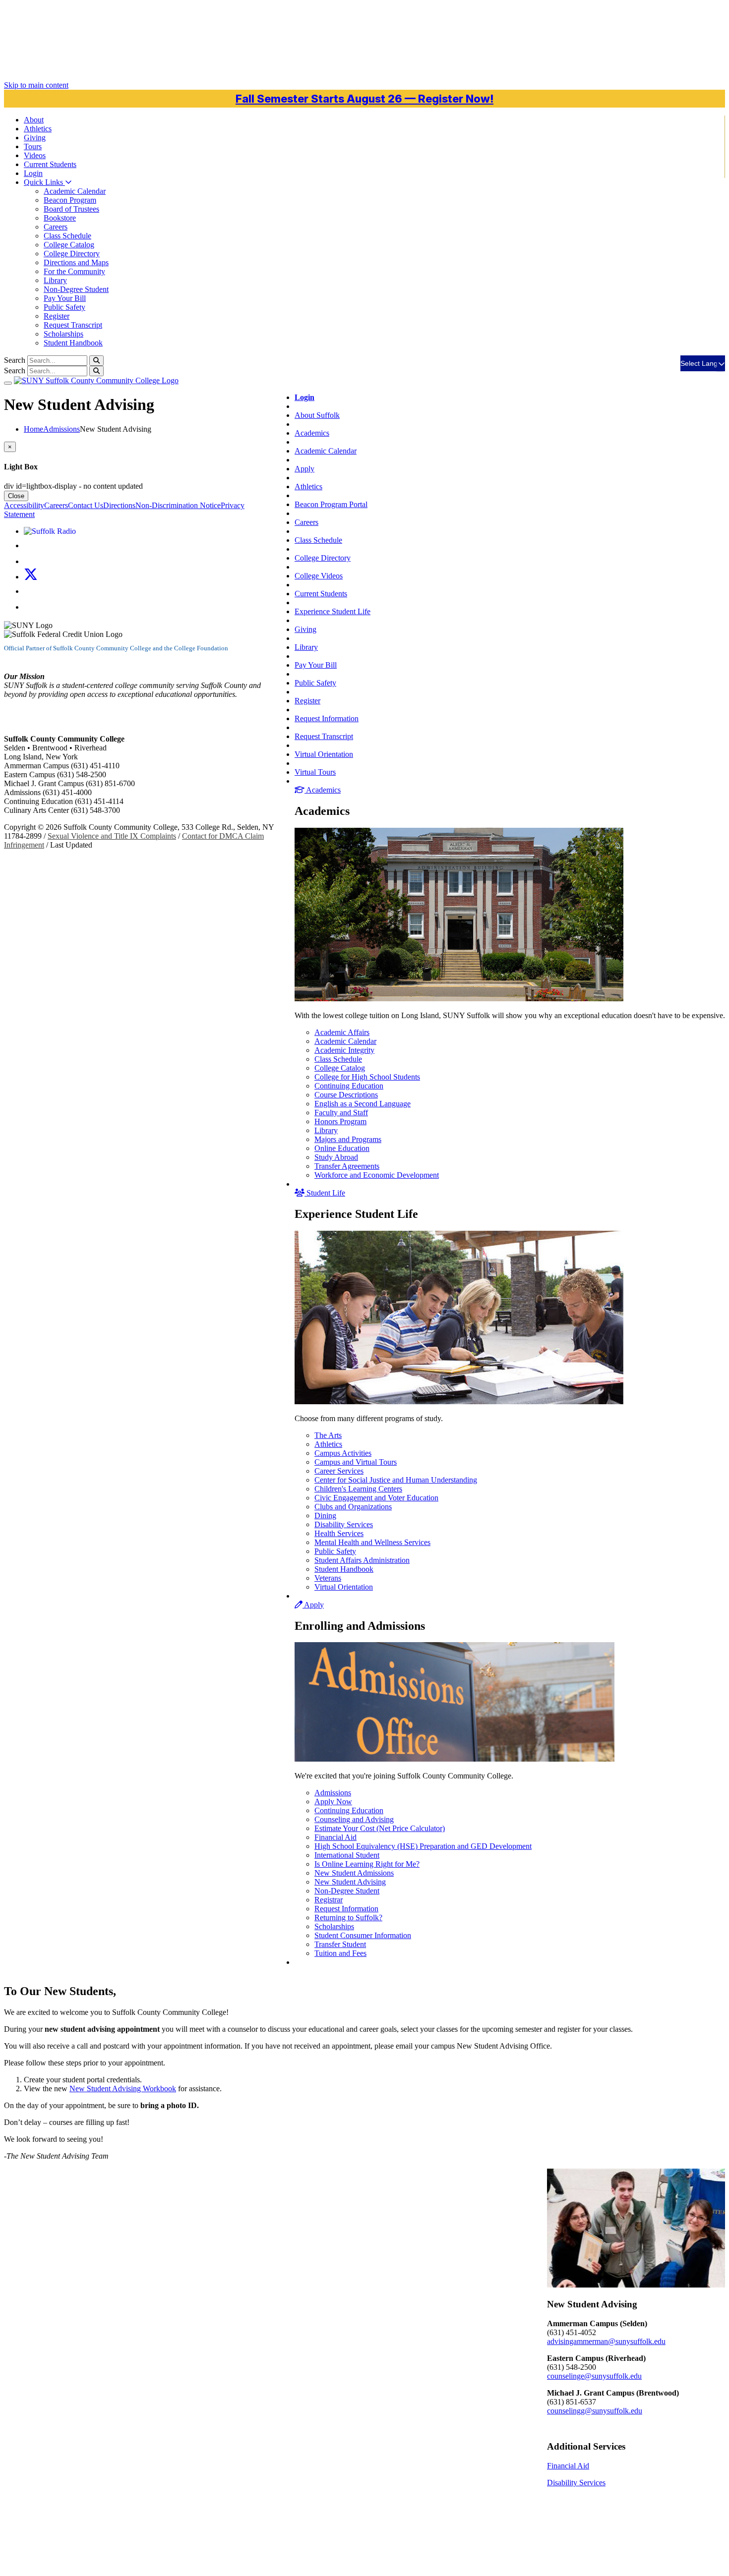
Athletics (38, 129)
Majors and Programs (348, 1139)
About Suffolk (317, 415)
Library (55, 280)
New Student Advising (350, 1882)
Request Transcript (73, 325)
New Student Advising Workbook (123, 2089)
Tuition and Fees (340, 1953)
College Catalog (69, 245)
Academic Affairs (342, 1032)
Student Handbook (73, 343)
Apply (304, 469)
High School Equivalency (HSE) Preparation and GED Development (423, 1846)
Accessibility (24, 505)
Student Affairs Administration (362, 1560)
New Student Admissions (354, 1873)
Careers (56, 227)
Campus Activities (343, 1453)
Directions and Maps (76, 262)
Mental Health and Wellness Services (372, 1542)
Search (15, 360)
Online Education (342, 1148)
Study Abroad (336, 1157)
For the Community (74, 271)
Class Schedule (67, 236)
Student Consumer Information (363, 1935)
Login (33, 173)
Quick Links (44, 182)
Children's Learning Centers (358, 1489)
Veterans (328, 1578)
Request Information (327, 718)
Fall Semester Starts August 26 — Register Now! (364, 99)
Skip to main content (36, 85)
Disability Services (344, 1524)
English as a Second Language (363, 1104)
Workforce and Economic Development (377, 1175)
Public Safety (64, 307)
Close (16, 496)
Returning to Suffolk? (348, 1918)
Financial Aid (335, 1837)
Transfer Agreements (347, 1166)
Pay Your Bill (65, 298)
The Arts (328, 1435)
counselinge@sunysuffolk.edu (594, 2376)
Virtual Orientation (324, 754)
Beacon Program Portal (331, 504)
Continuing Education (349, 1086)
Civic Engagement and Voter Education (376, 1498)
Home (33, 429)
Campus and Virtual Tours (356, 1462)
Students (50, 164)
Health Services (339, 1533)
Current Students (321, 594)
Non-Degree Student (76, 289)
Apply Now (333, 1802)
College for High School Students (367, 1077)
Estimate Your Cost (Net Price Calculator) (380, 1828)
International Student (347, 1855)
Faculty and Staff (341, 1113)
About (34, 120)
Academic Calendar (75, 191)
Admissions (333, 1793)
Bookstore (60, 218)
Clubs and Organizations (353, 1507)
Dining (325, 1516)
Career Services (339, 1471)
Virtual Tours (315, 772)
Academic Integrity (344, 1050)
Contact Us (86, 505)
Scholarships (63, 334)
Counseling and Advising (354, 1819)
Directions (119, 505)
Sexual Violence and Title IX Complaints (112, 836)
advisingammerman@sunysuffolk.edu (606, 2341)
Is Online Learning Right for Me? (367, 1864)
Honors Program (340, 1121)
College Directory (72, 254)
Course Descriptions (346, 1095)
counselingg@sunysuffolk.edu (595, 2411)
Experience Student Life (333, 611)
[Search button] (96, 361)
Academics (312, 433)
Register (57, 316)
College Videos (319, 576)
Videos (35, 155)
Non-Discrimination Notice (178, 505)
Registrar (329, 1900)
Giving (35, 138)
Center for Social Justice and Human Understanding (396, 1480)
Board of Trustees (71, 209)
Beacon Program (70, 200)
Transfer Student (340, 1944)
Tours (33, 146)
